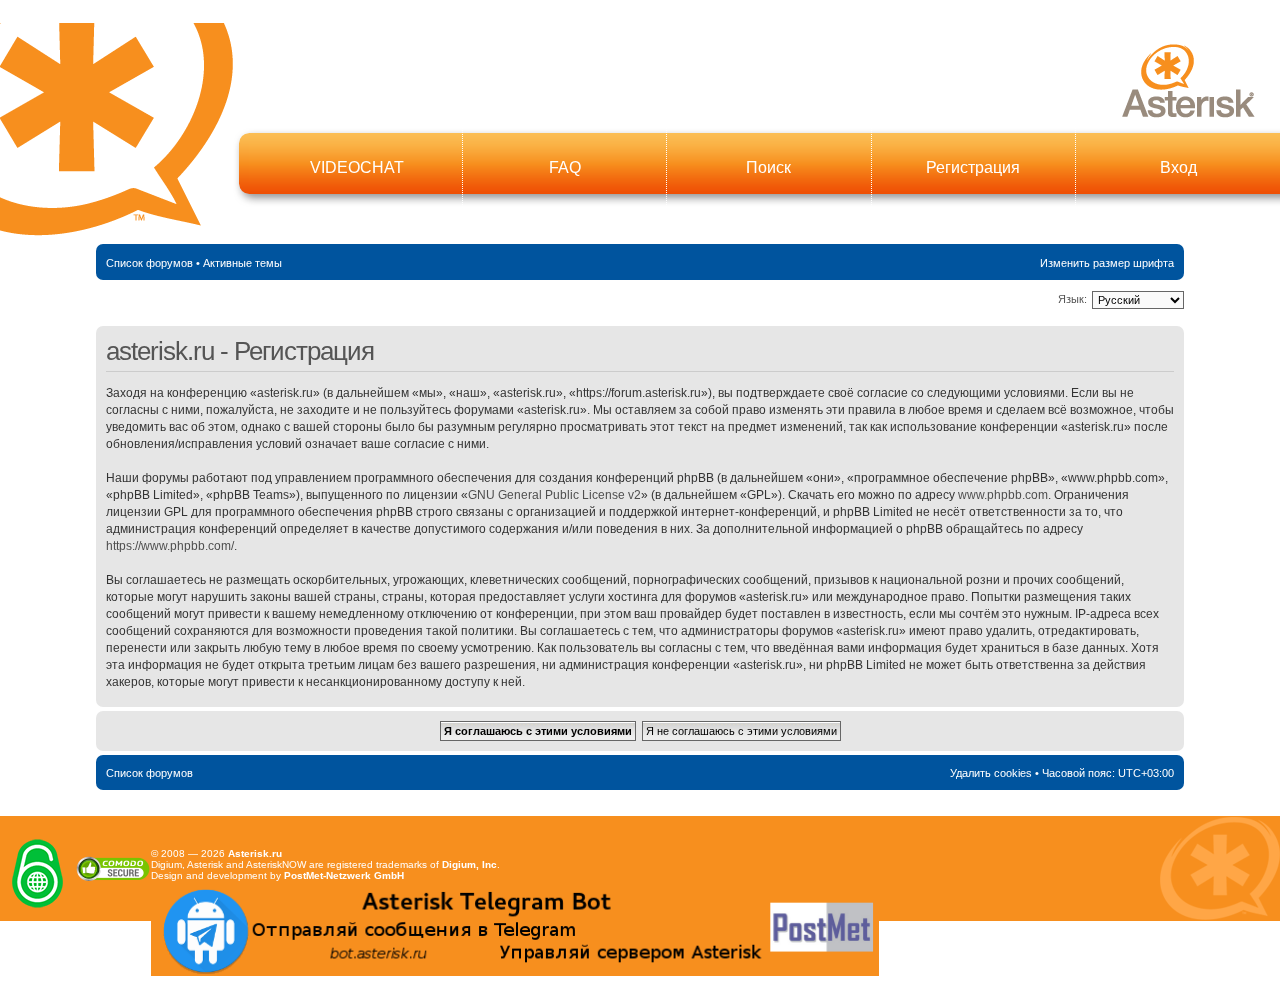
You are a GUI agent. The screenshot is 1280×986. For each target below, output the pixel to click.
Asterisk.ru (255, 853)
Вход (1178, 167)
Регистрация (973, 167)
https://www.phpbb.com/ (170, 546)
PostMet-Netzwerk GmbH (344, 875)
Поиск (768, 167)
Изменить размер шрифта (1107, 263)
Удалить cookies (991, 773)
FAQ (565, 167)
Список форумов (149, 263)
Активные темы (242, 263)
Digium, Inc (469, 864)
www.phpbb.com (1003, 495)
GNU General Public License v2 (554, 495)
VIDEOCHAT (357, 167)
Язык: (1072, 299)
